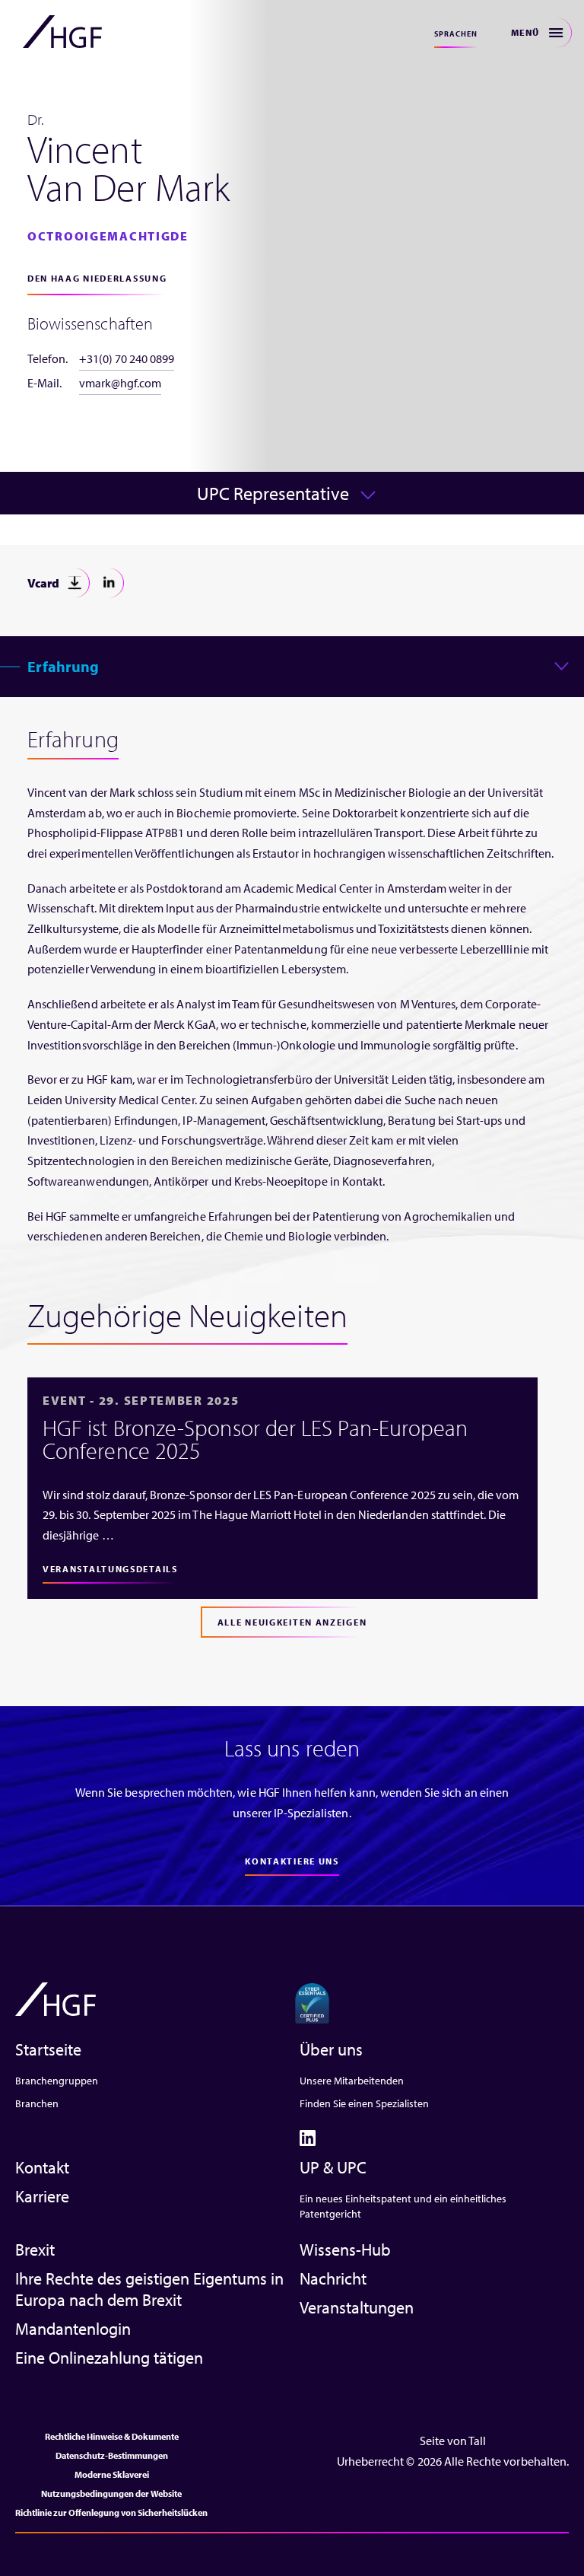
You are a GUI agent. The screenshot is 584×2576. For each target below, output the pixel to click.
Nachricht (333, 2278)
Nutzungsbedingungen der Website (111, 2493)
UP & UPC (333, 2167)
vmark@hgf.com (120, 383)
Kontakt (42, 2167)
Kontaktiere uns (292, 1861)
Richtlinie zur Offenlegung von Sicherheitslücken (111, 2512)
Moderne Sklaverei (112, 2474)
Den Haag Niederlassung (97, 278)
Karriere (42, 2196)
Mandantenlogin (73, 2329)
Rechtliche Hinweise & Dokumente (112, 2436)
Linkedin (109, 583)
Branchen (37, 2103)
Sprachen (456, 34)
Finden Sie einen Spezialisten (364, 2103)
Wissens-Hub (345, 2250)
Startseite (48, 2049)
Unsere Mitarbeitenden (352, 2081)
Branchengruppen (57, 2081)
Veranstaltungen (357, 2307)
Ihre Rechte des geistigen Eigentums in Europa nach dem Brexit (149, 2289)
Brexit (35, 2250)
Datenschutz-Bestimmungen (112, 2455)
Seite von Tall (453, 2441)
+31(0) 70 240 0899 (127, 358)
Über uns (331, 2049)
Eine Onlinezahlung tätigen (109, 2358)
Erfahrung (63, 666)
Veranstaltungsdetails (110, 1569)
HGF (62, 32)
